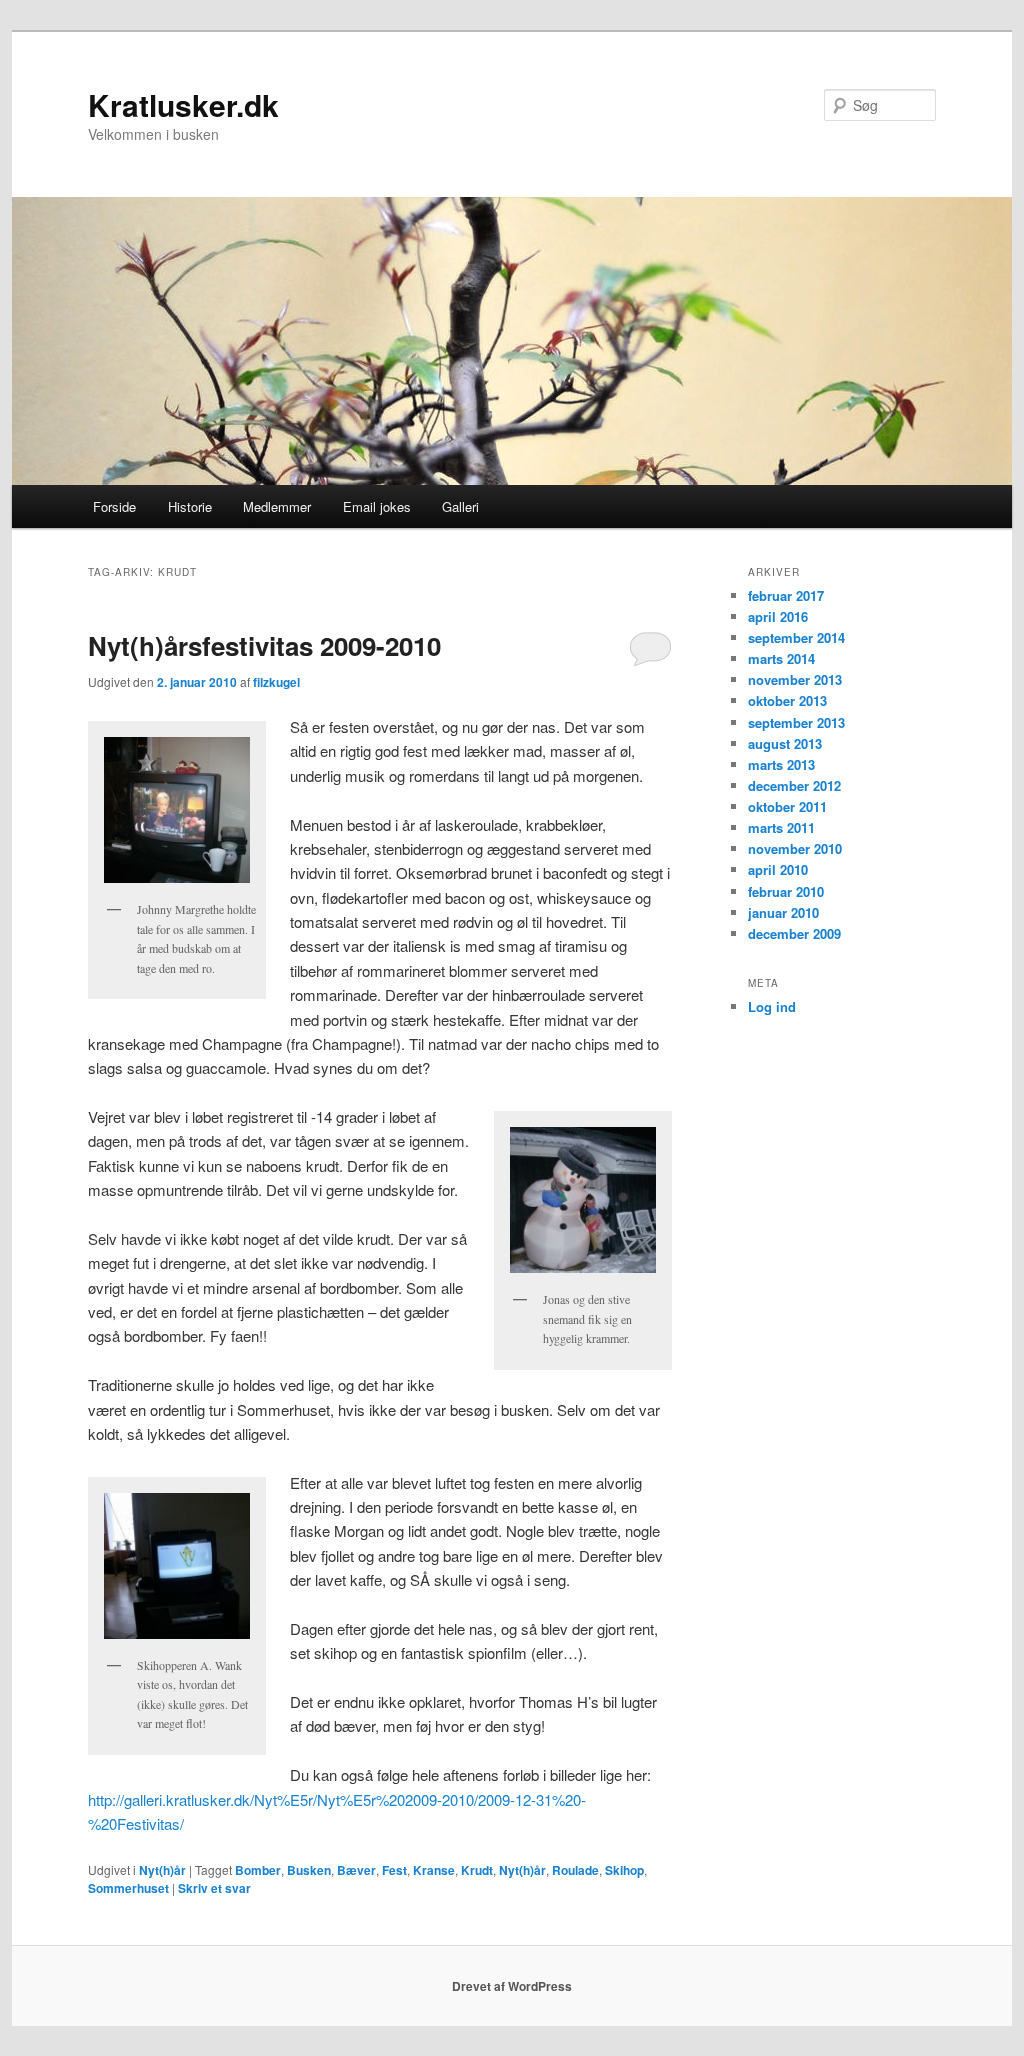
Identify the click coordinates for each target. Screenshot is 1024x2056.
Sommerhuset (128, 1888)
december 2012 (794, 785)
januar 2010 (783, 912)
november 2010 (795, 848)
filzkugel (276, 682)
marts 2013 (781, 764)
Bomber (258, 1870)
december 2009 (794, 933)
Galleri (460, 506)
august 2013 (785, 743)
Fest (394, 1870)
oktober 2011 (787, 806)
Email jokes (377, 506)
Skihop (624, 1870)
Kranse (434, 1870)
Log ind (772, 1006)
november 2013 (795, 679)
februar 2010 (786, 891)
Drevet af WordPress (512, 1986)
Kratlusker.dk (183, 104)
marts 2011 (781, 827)
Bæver (356, 1870)
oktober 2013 (787, 700)
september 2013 (796, 722)
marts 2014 (781, 658)
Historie (190, 506)
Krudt (477, 1870)
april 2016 (778, 616)
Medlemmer (277, 506)
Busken (309, 1870)
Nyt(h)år (162, 1870)
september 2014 (796, 637)
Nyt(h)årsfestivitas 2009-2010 (264, 645)
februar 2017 (786, 595)
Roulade (575, 1870)
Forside (114, 506)
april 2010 (778, 869)
